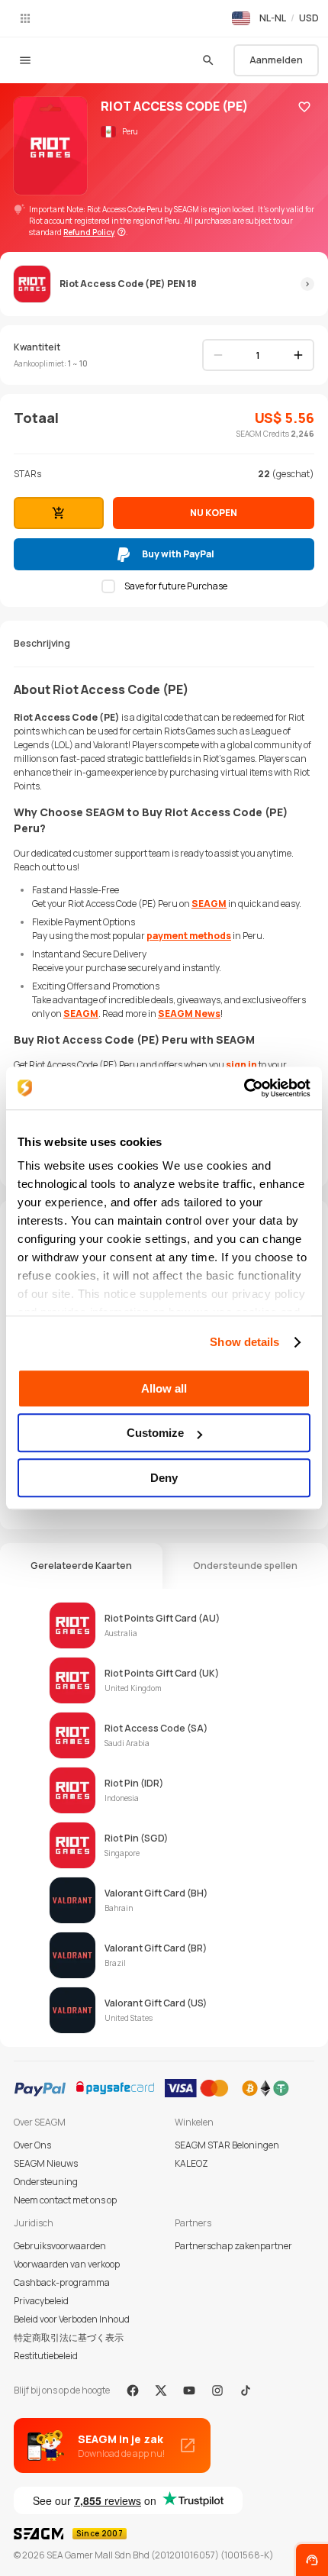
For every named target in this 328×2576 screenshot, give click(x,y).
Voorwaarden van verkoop (67, 2264)
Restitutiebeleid (46, 2356)
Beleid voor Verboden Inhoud (72, 2319)
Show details (244, 1342)
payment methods (189, 936)
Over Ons (32, 2145)
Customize (155, 1433)
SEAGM (209, 904)
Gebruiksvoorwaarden (60, 2246)
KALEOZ (191, 2163)
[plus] (298, 355)
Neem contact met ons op (65, 2200)
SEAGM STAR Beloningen (227, 2145)
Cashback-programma (62, 2282)
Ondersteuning (46, 2182)
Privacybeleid (41, 2301)
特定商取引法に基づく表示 (69, 2337)
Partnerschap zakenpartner (233, 2246)
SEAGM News (189, 1014)
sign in (241, 1065)
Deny (164, 1478)
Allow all (164, 1388)
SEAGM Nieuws (46, 2163)
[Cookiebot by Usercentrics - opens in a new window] (244, 1088)
